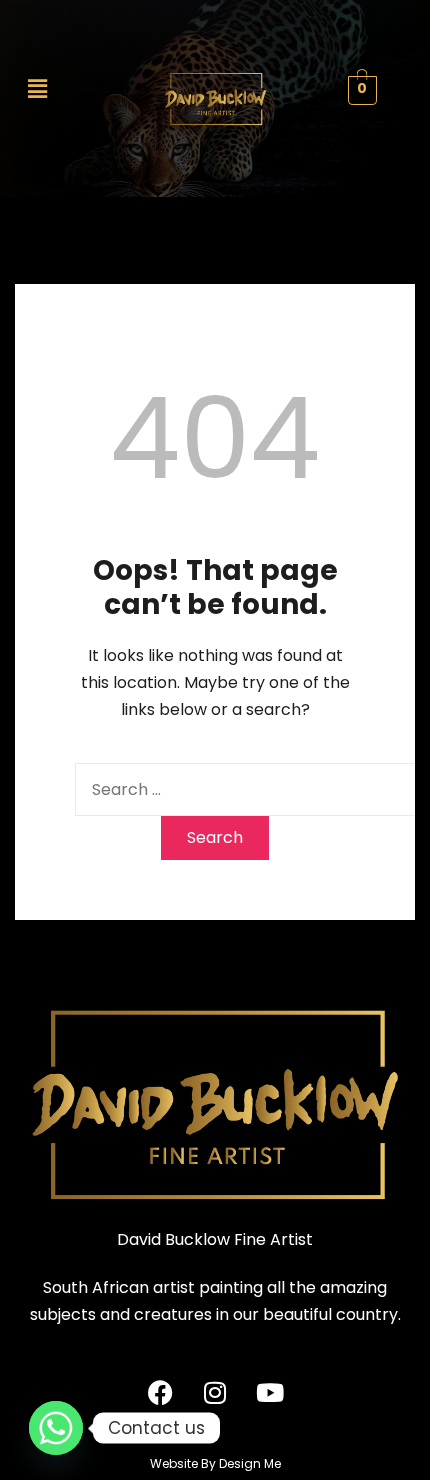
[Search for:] (250, 789)
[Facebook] (160, 1393)
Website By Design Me (215, 1463)
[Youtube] (270, 1393)
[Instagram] (215, 1393)
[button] (51, 89)
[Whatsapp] (56, 1428)
